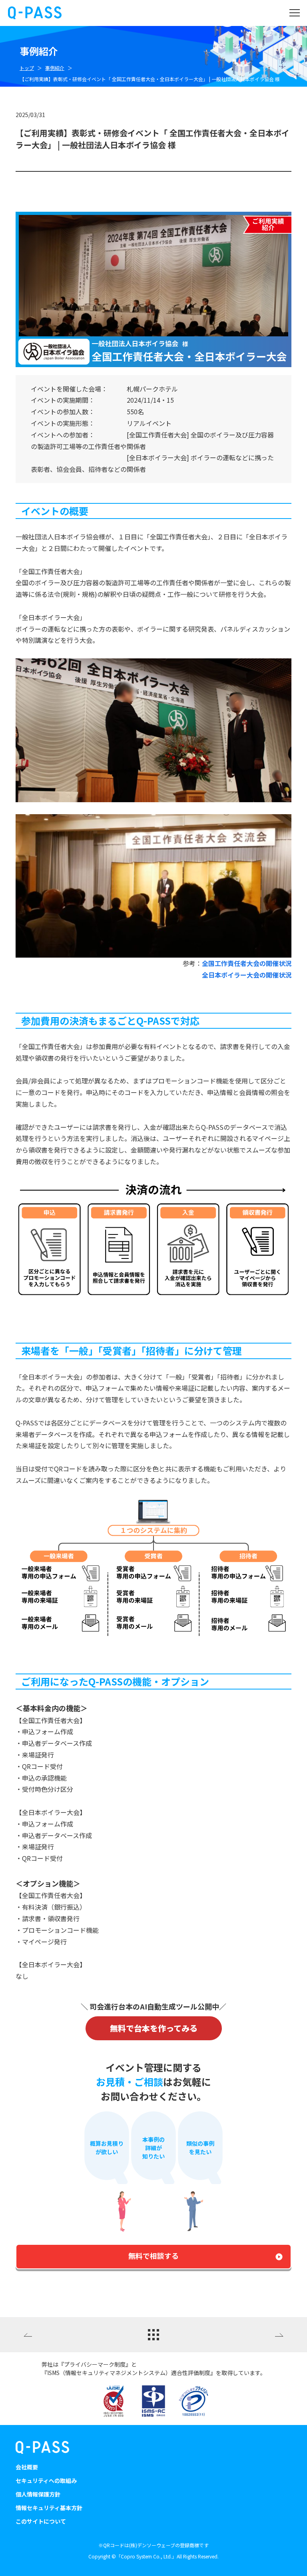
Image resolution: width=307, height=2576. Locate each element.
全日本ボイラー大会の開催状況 (247, 975)
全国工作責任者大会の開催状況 (247, 963)
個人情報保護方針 (38, 2494)
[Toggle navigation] (294, 13)
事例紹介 (55, 68)
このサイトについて (41, 2521)
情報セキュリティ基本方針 (49, 2508)
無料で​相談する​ (153, 2256)
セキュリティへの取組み (46, 2481)
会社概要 (27, 2467)
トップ (27, 68)
